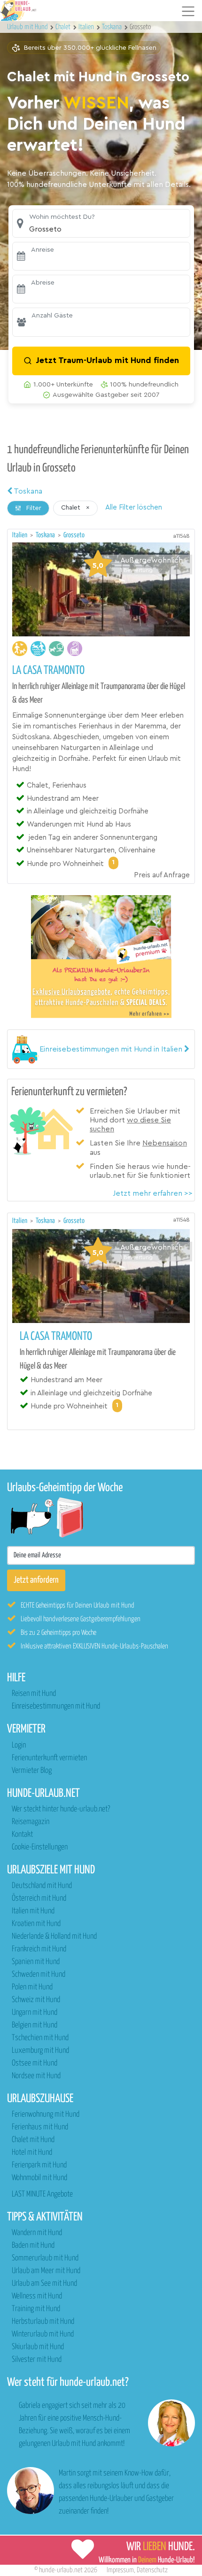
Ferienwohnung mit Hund (46, 2115)
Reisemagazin (31, 1822)
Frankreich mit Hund (39, 1949)
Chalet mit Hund (33, 2140)
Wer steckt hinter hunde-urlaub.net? (61, 1809)
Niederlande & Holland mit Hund (54, 1937)
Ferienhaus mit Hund (40, 2127)
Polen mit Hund (32, 1987)
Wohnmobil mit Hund (39, 2178)
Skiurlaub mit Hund (38, 2347)
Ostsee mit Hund (35, 2063)
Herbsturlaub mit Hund (43, 2322)
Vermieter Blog (32, 1771)
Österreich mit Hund (39, 1899)
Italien (20, 535)
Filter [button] (33, 508)
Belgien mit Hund (35, 2025)
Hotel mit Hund (32, 2153)
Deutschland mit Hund (42, 1886)
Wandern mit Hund (37, 2233)
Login (19, 1745)
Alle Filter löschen (134, 507)
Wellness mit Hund (37, 2296)
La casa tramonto (48, 671)
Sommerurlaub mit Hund (45, 2258)
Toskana (27, 491)
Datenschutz (152, 2570)
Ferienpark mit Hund (39, 2165)
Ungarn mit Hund (35, 2013)
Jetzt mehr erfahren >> (153, 1193)
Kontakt (22, 1835)
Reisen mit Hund (34, 1694)
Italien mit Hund (33, 1911)
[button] (101, 223)
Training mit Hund (36, 2309)
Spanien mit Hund (36, 1962)
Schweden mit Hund (39, 1975)
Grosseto (74, 535)
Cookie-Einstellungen (40, 1847)
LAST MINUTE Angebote (42, 2194)
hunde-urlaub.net (61, 2570)
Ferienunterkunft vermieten (49, 1758)
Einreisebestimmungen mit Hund (56, 1706)
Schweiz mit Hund (36, 2000)
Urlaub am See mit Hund (44, 2284)
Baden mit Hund (33, 2246)
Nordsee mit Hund (36, 2076)
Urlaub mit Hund (28, 27)
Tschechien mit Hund (40, 2038)
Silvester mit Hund (37, 2360)
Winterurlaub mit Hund (43, 2334)
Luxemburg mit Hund (40, 2051)
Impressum (120, 2570)
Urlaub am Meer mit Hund (46, 2271)
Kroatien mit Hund (36, 1924)
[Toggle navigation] (188, 11)
